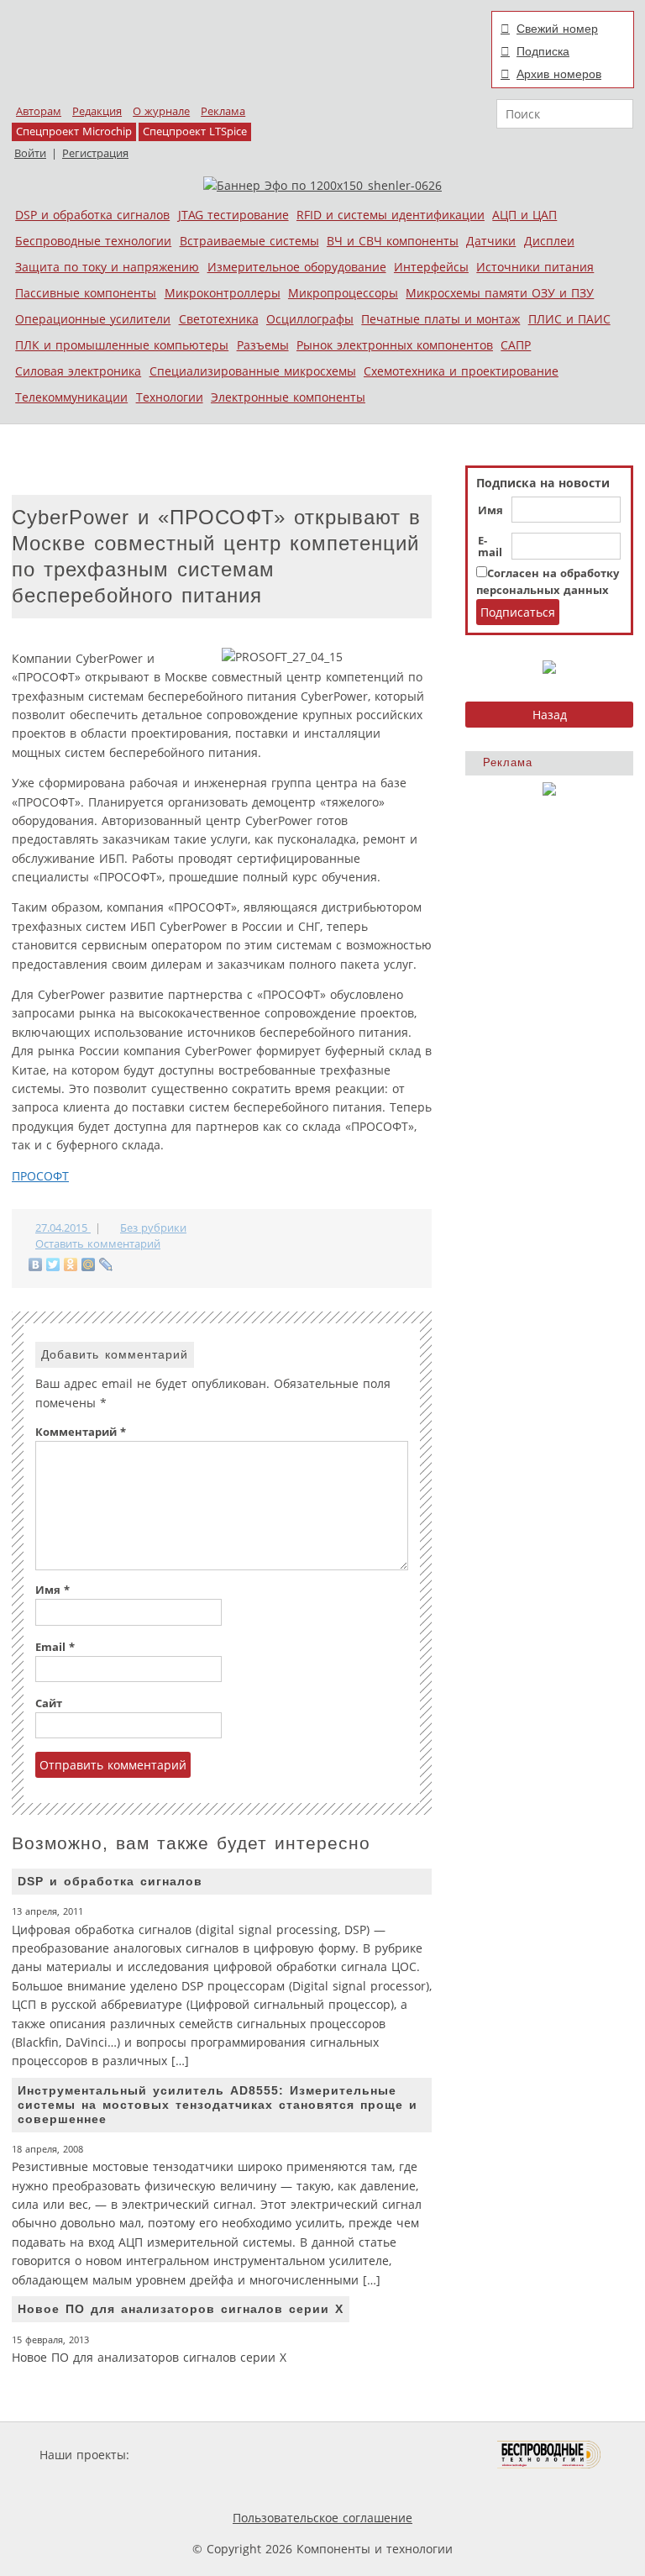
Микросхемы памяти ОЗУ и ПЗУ (500, 293)
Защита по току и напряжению (107, 267)
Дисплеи (549, 241)
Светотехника (219, 319)
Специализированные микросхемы (253, 371)
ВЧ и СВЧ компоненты (393, 241)
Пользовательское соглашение (322, 2518)
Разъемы (263, 345)
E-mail (490, 547)
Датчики (491, 241)
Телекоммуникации (71, 397)
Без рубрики (153, 1228)
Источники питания (535, 267)
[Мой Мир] (89, 1264)
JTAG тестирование (233, 215)
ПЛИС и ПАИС (569, 319)
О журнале (161, 111)
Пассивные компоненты (86, 293)
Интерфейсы (431, 267)
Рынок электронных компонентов (395, 345)
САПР (516, 345)
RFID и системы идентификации (391, 215)
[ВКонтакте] (36, 1264)
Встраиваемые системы (249, 241)
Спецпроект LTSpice (195, 131)
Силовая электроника (78, 371)
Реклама (223, 111)
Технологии (170, 397)
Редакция (97, 111)
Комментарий (81, 1432)
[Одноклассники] (71, 1264)
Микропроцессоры (343, 293)
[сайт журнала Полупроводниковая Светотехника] (418, 2455)
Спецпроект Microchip (74, 131)
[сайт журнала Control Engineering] (212, 2487)
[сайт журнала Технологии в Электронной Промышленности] (294, 2455)
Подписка (543, 51)
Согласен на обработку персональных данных (548, 582)
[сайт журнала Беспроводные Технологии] (550, 2455)
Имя (490, 511)
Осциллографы (310, 319)
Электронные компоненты (288, 397)
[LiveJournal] (106, 1264)
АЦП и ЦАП (524, 215)
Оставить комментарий (98, 1244)
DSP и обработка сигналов (92, 215)
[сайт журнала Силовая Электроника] (187, 2455)
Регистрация (95, 153)
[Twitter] (53, 1264)
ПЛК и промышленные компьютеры (122, 345)
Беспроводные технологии (93, 241)
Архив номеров (559, 74)
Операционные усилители (93, 319)
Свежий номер (557, 29)
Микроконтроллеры (223, 293)
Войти (30, 153)
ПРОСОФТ (40, 1176)
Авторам (39, 111)
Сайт (49, 1703)
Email (55, 1647)
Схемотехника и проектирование (461, 371)
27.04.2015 (63, 1228)
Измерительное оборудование (297, 267)
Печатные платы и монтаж (440, 319)
